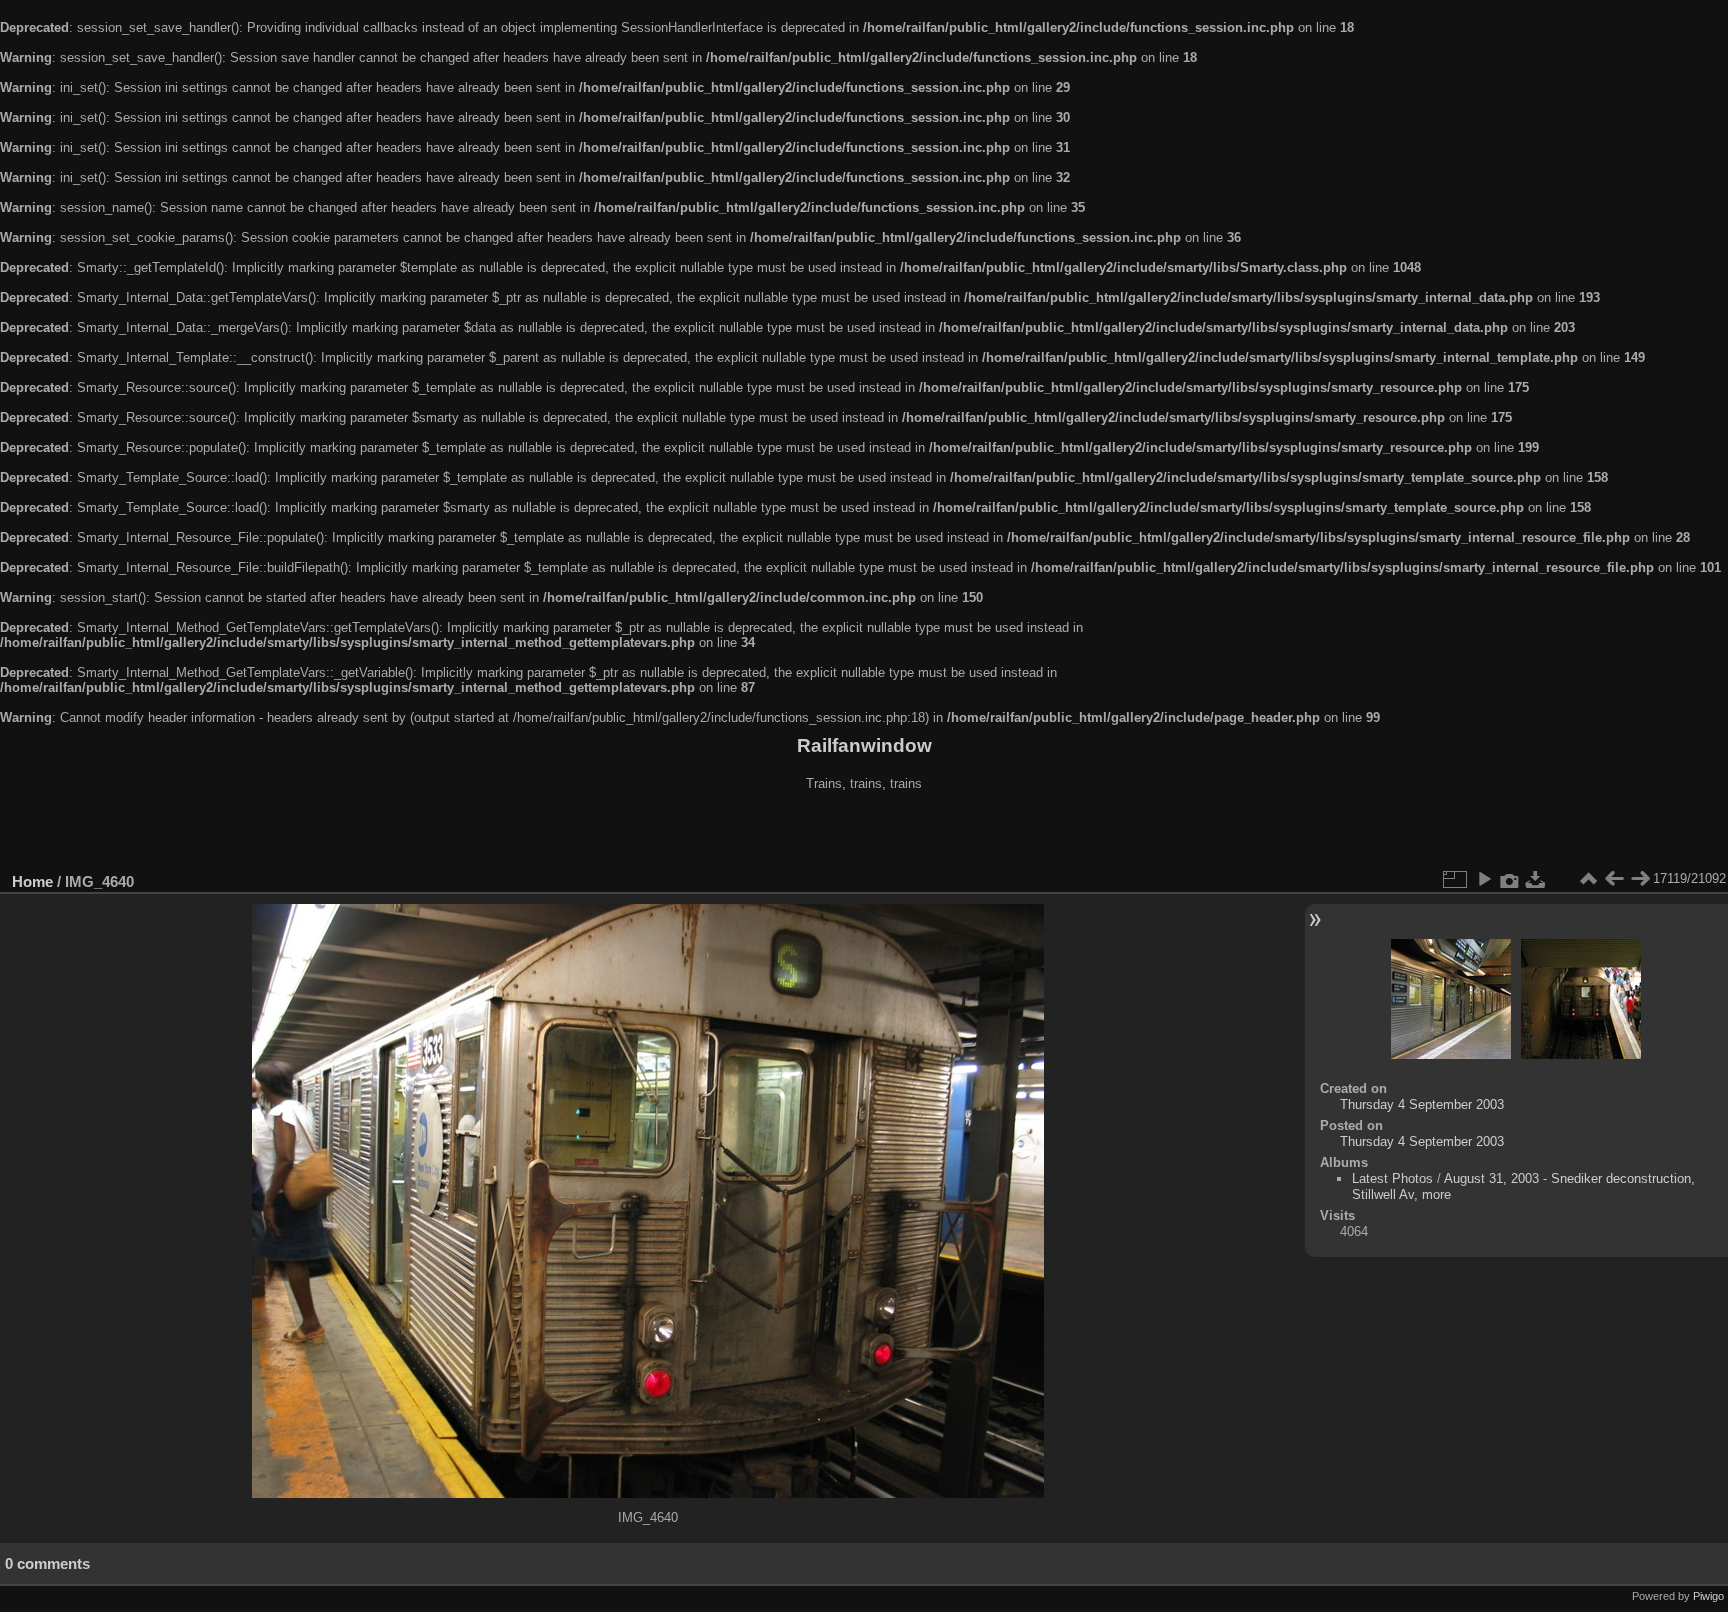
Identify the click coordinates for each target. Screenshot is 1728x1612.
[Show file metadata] (1510, 879)
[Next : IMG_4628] (1640, 879)
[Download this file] (1536, 879)
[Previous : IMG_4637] (1614, 879)
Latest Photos (1392, 1178)
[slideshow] (1484, 879)
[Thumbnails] (1588, 879)
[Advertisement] (864, 834)
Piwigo (1708, 1596)
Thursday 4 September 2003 (1422, 1104)
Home (32, 881)
